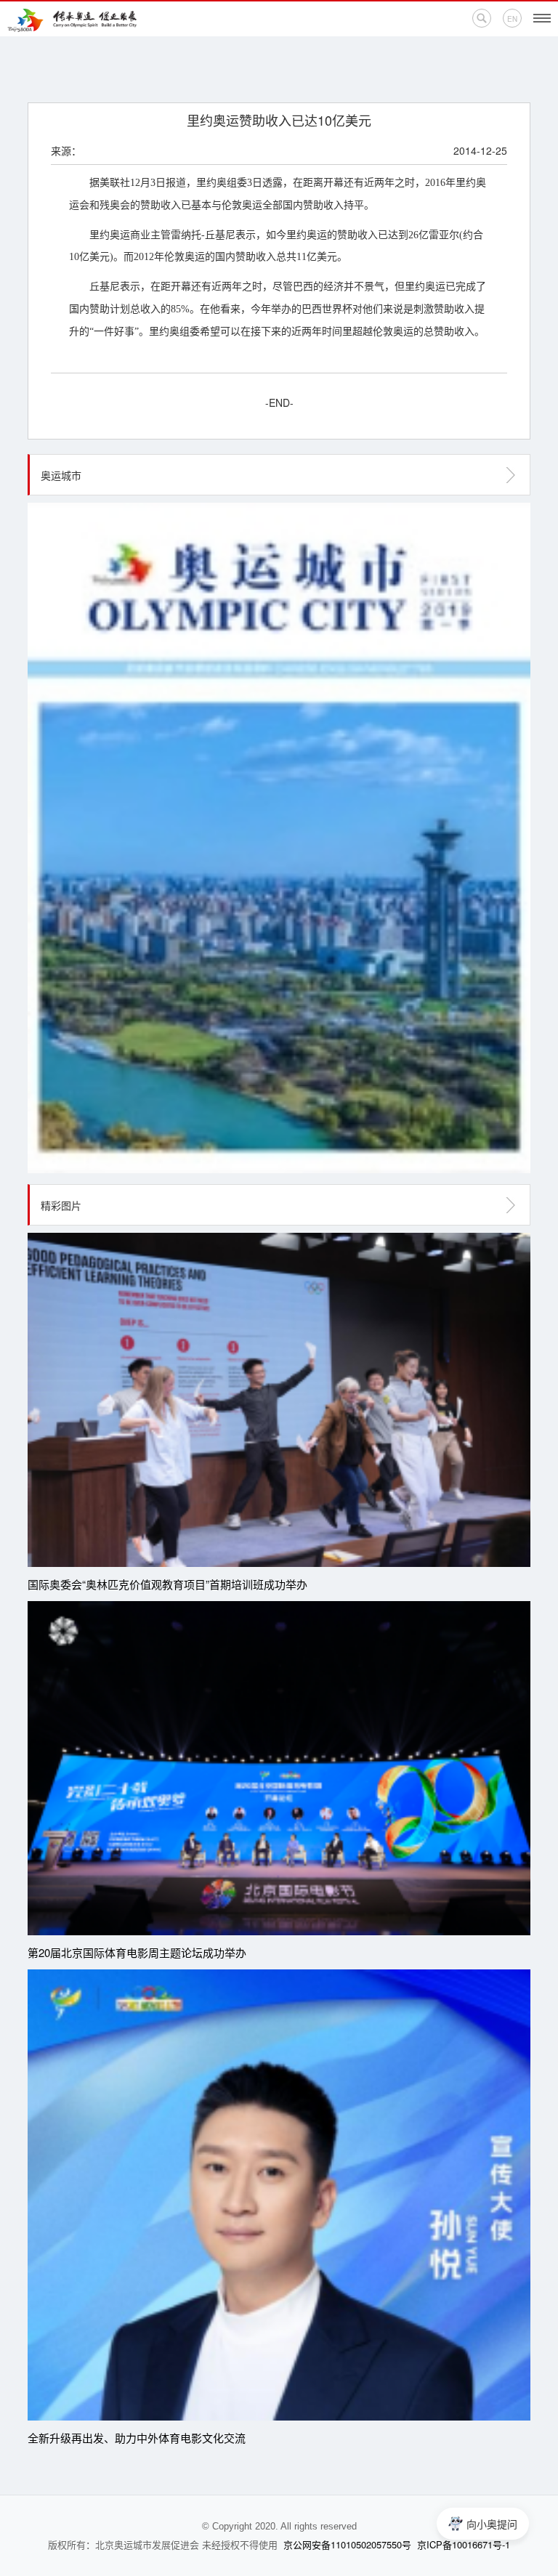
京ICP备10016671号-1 (464, 2544)
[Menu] (542, 18)
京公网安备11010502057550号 (347, 2544)
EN (512, 19)
